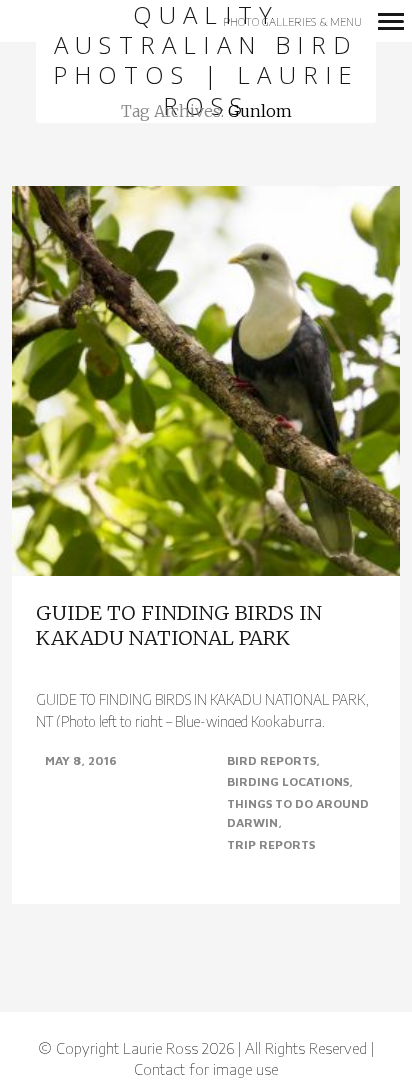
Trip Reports (271, 844)
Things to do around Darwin (298, 813)
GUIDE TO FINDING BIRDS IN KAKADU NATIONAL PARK (179, 625)
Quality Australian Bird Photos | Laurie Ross (206, 61)
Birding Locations (288, 781)
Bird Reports (271, 760)
